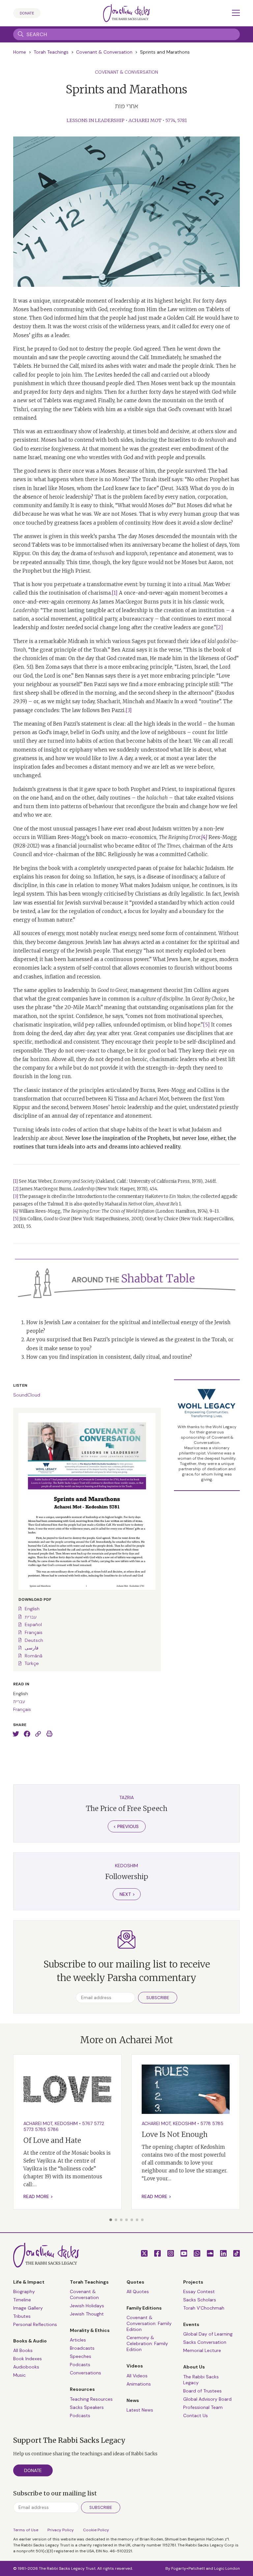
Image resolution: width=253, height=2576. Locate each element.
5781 (182, 120)
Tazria (126, 1797)
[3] (129, 710)
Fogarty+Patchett (188, 2568)
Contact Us (196, 2415)
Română (33, 1656)
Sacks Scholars (200, 2300)
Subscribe (158, 1998)
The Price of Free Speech (127, 1808)
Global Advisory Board (207, 2399)
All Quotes (138, 2291)
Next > (127, 1894)
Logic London (227, 2568)
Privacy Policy (61, 2530)
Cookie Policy (96, 2530)
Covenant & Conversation (104, 52)
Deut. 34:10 (174, 488)
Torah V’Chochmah (204, 2308)
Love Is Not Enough (175, 2134)
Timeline (22, 2300)
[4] (15, 1211)
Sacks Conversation (205, 2342)
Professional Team (203, 2407)
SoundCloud (27, 1395)
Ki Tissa (118, 1099)
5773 (28, 2129)
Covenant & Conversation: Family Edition (149, 2323)
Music (19, 2375)
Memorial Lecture (202, 2350)
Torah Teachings (51, 52)
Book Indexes (28, 2359)
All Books (23, 2350)
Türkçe (32, 1663)
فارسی (32, 1648)
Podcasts (80, 2365)
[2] (220, 627)
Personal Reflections (35, 2324)
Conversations (85, 2373)
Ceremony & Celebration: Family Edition (147, 2343)
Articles (78, 2340)
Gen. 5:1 (23, 667)
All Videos (137, 2376)
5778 (206, 2123)
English (32, 1609)
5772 (99, 2123)
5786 (53, 2129)
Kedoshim (126, 1866)
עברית (31, 1617)
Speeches (81, 2356)
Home (20, 52)
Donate (27, 13)
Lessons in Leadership (96, 120)
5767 (87, 2123)
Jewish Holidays (87, 2306)
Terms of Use (26, 2530)
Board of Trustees (202, 2391)
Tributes (22, 2316)
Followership (127, 1877)
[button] (111, 2220)
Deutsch (34, 1640)
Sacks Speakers (87, 2407)
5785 (41, 2129)
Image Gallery (28, 2308)
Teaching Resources (91, 2399)
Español (33, 1624)
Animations (139, 2384)
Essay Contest (199, 2291)
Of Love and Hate (52, 2140)
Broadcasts (82, 2348)
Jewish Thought (87, 2314)
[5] (206, 1025)
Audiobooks (26, 2367)
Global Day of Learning (208, 2334)
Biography (24, 2291)
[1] (115, 593)
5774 (170, 120)
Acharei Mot (145, 120)
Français (34, 1632)
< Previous (126, 1826)
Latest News (140, 2410)
